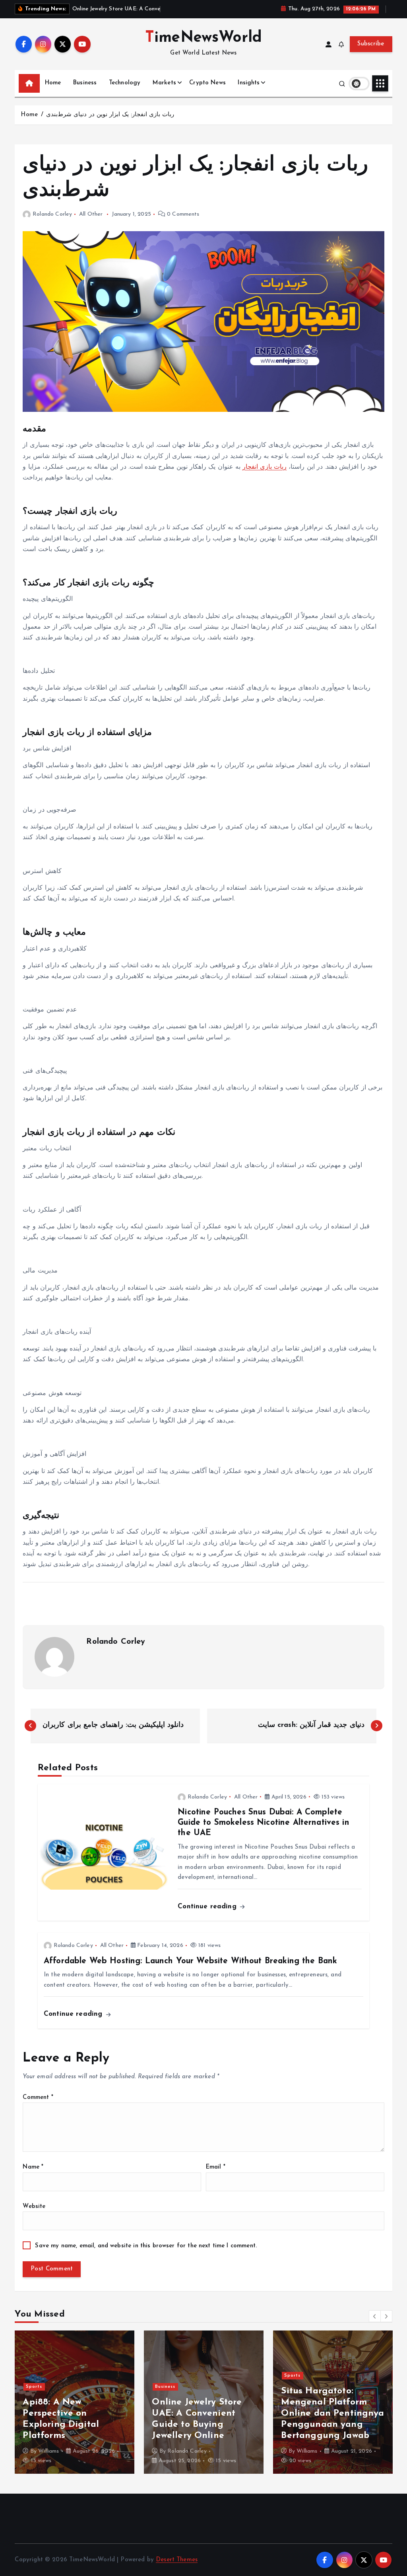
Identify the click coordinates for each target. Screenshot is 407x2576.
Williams (48, 2451)
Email (216, 2167)
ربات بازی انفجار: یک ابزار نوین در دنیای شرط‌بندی (110, 115)
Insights (249, 83)
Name (33, 2167)
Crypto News (207, 83)
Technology (125, 83)
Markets (164, 83)
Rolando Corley (52, 214)
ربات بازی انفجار (265, 467)
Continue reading (208, 1907)
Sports (34, 2398)
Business (85, 83)
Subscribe (371, 44)
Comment (38, 2098)
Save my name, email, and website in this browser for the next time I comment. (146, 2246)
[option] (75, 2402)
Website (34, 2207)
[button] (375, 2316)
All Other (91, 214)
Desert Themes (177, 2560)
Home (53, 83)
